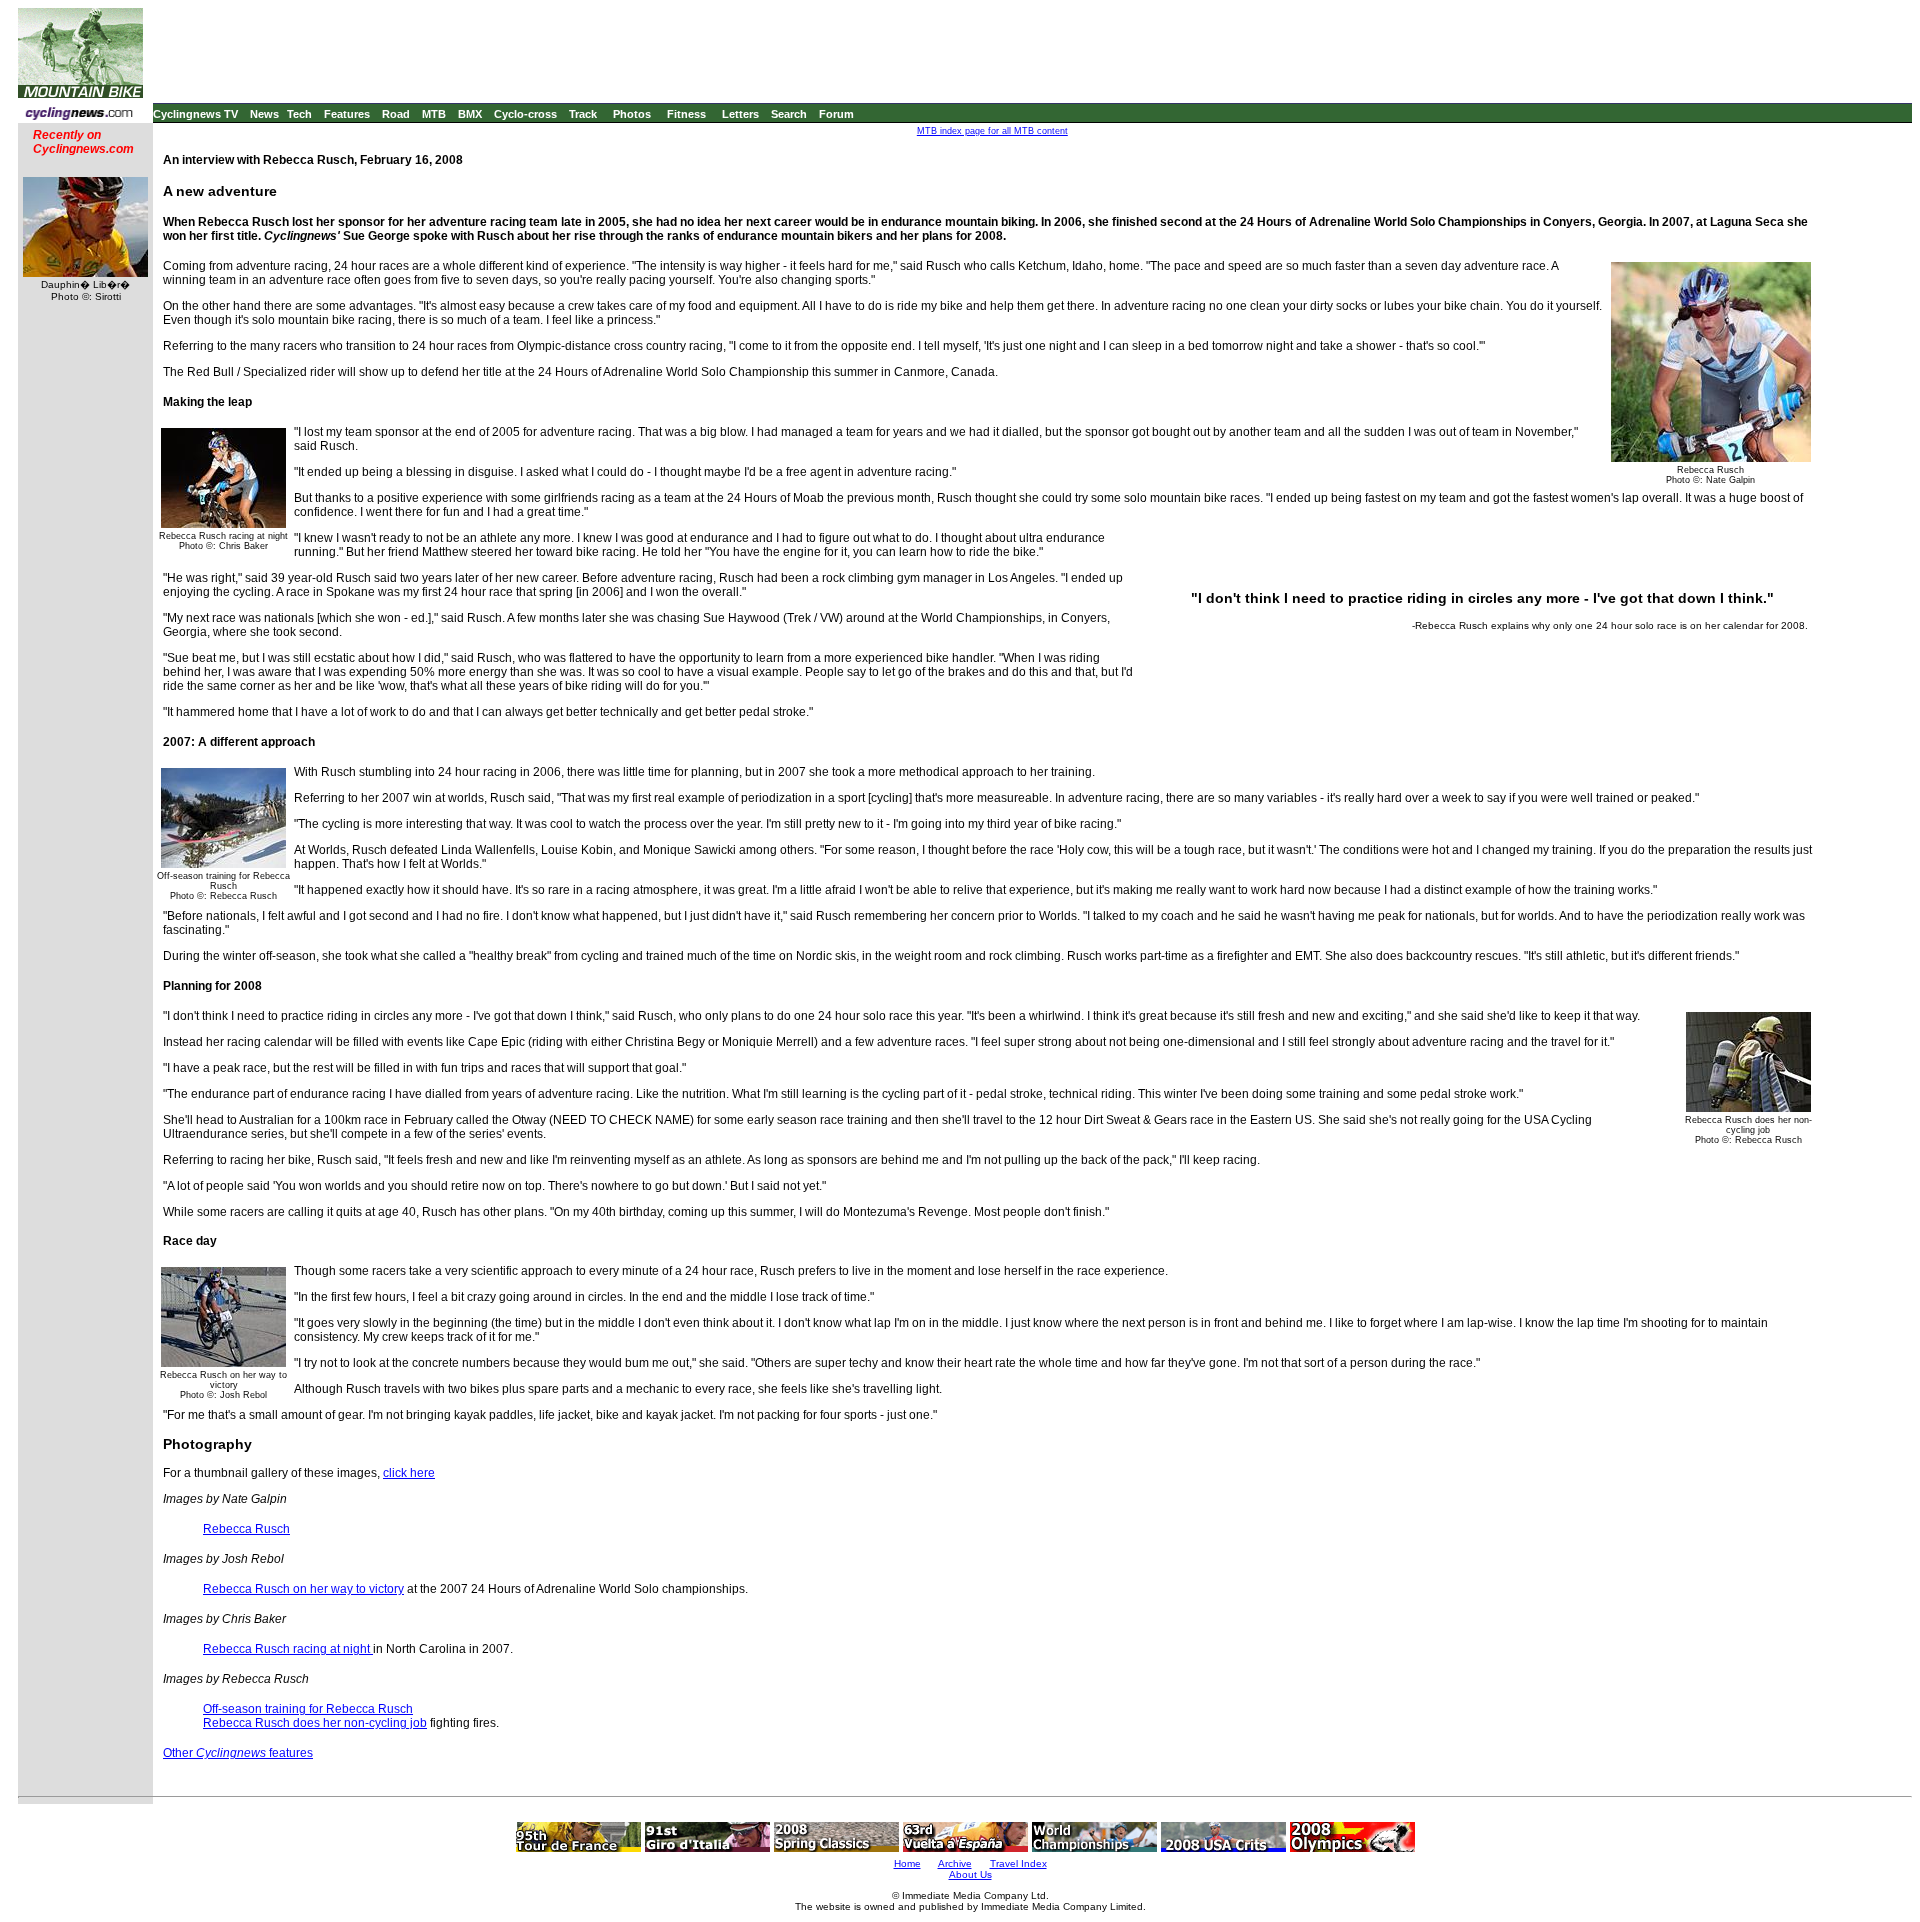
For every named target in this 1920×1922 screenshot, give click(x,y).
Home (907, 1863)
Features (347, 114)
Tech (299, 114)
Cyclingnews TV (195, 114)
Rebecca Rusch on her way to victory (303, 1589)
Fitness (686, 114)
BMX (470, 114)
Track (583, 114)
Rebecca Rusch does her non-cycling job (315, 1723)
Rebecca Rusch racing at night (288, 1649)
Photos (632, 114)
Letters (740, 114)
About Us (970, 1874)
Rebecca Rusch (246, 1529)
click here (409, 1473)
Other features (238, 1753)
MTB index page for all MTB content (992, 131)
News (264, 114)
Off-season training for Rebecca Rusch (308, 1709)
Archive (955, 1863)
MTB (434, 114)
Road (396, 114)
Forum (836, 114)
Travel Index (1018, 1863)
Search (789, 114)
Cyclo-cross (525, 114)
